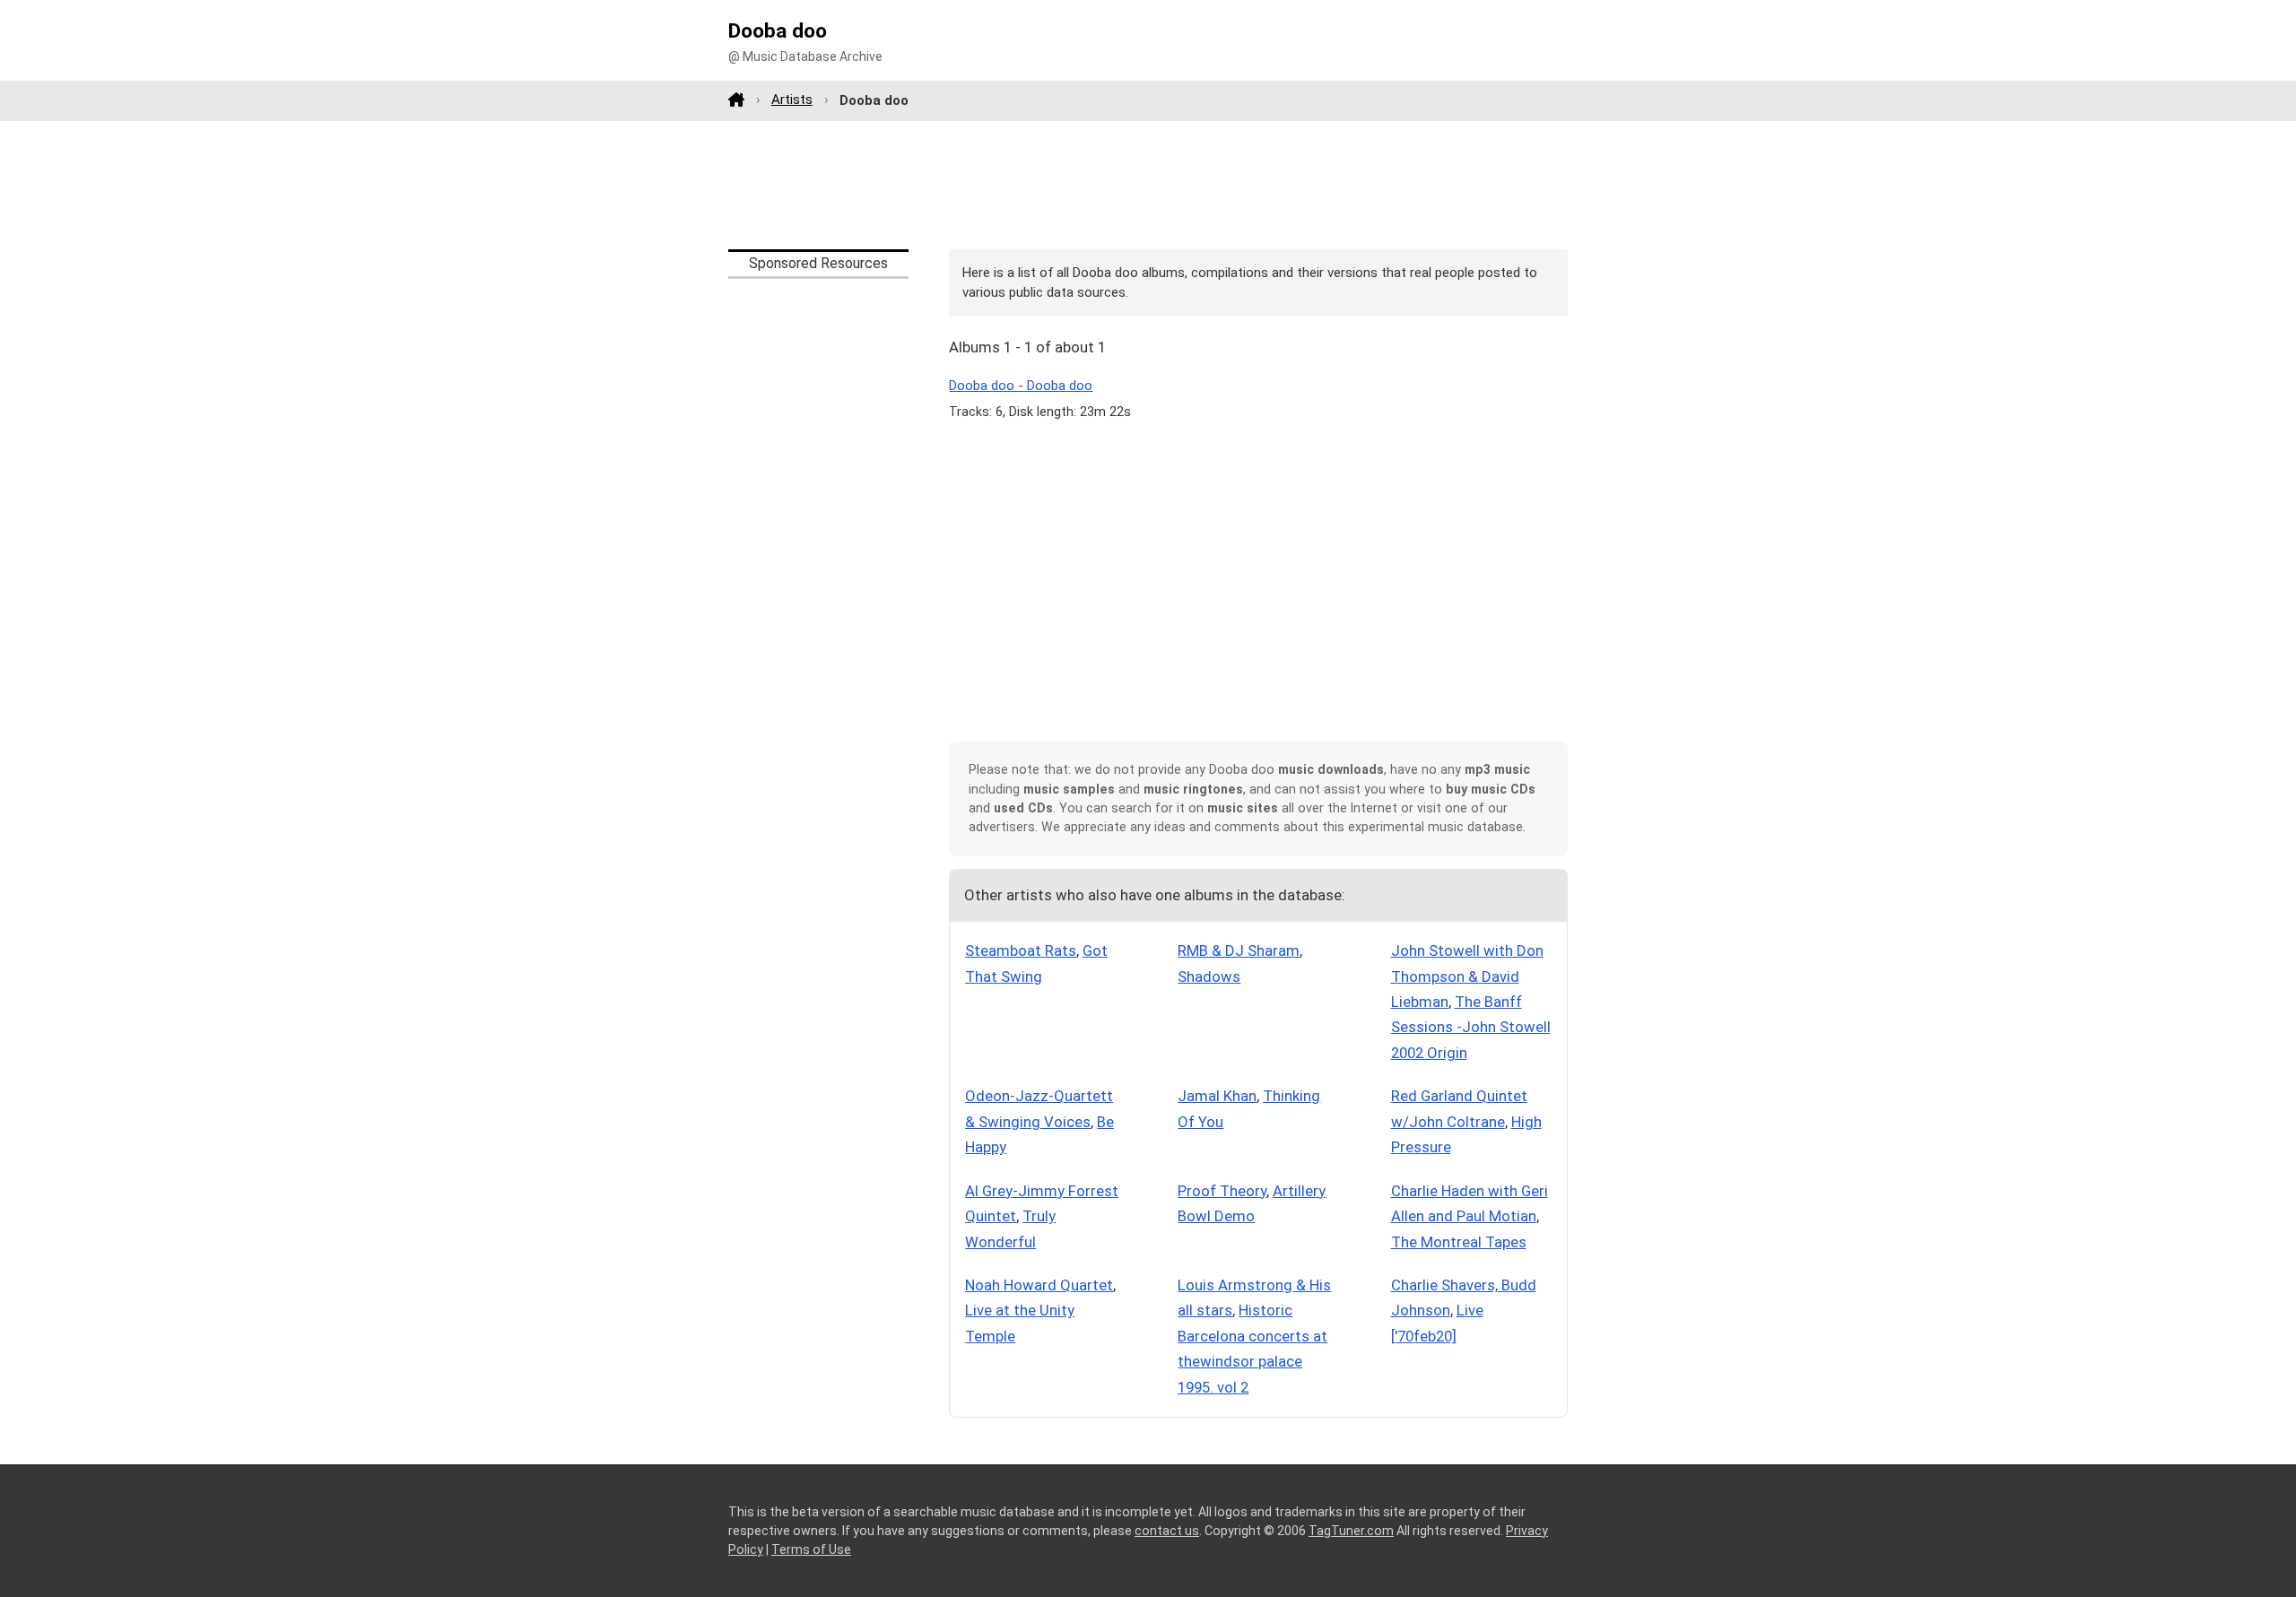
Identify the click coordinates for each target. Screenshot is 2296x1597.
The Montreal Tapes (1459, 1242)
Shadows (1209, 976)
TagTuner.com (1351, 1531)
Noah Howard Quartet (1039, 1285)
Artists (792, 100)
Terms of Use (811, 1549)
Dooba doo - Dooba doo (1021, 386)
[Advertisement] (1148, 185)
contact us (1167, 1531)
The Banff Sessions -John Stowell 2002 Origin (1471, 1027)
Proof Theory (1222, 1191)
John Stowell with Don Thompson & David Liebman (1467, 976)
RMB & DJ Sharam (1239, 950)
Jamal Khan (1217, 1096)
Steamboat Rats (1021, 950)
